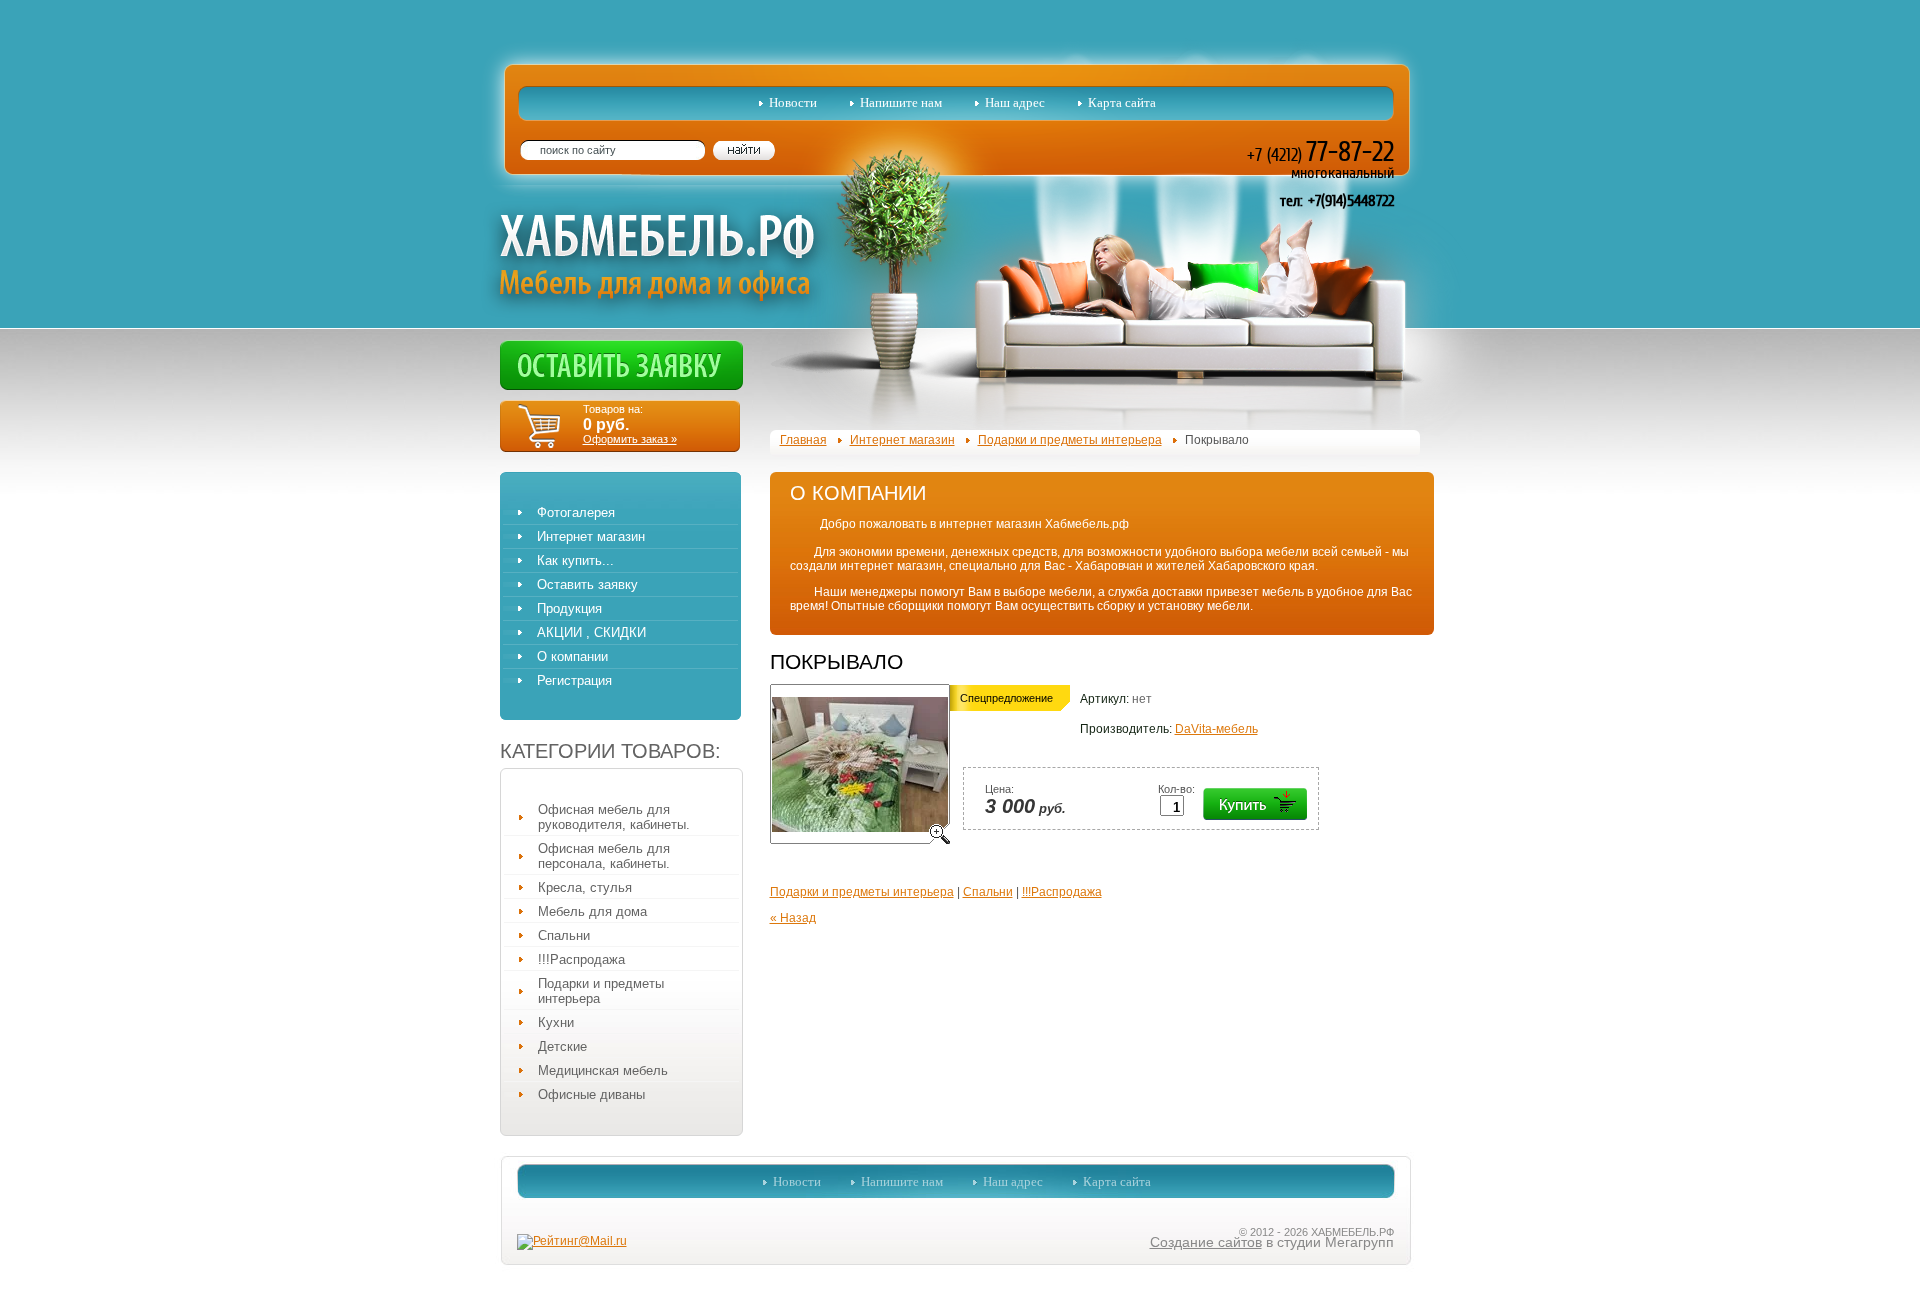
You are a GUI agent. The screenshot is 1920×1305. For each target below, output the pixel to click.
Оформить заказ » (630, 439)
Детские (562, 1046)
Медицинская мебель (603, 1070)
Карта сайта (1122, 102)
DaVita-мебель (1216, 729)
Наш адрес (1015, 102)
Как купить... (575, 560)
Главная (803, 440)
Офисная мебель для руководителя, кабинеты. (614, 817)
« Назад (793, 918)
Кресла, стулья (585, 887)
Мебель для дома (592, 911)
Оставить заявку (587, 584)
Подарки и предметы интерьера (601, 991)
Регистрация (574, 680)
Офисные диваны (591, 1094)
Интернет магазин (591, 536)
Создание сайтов (1206, 1242)
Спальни (564, 935)
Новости (793, 102)
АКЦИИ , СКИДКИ (591, 632)
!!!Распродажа (581, 959)
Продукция (569, 608)
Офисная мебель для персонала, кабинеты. (604, 856)
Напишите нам (901, 102)
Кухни (556, 1022)
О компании (572, 656)
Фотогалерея (576, 512)
